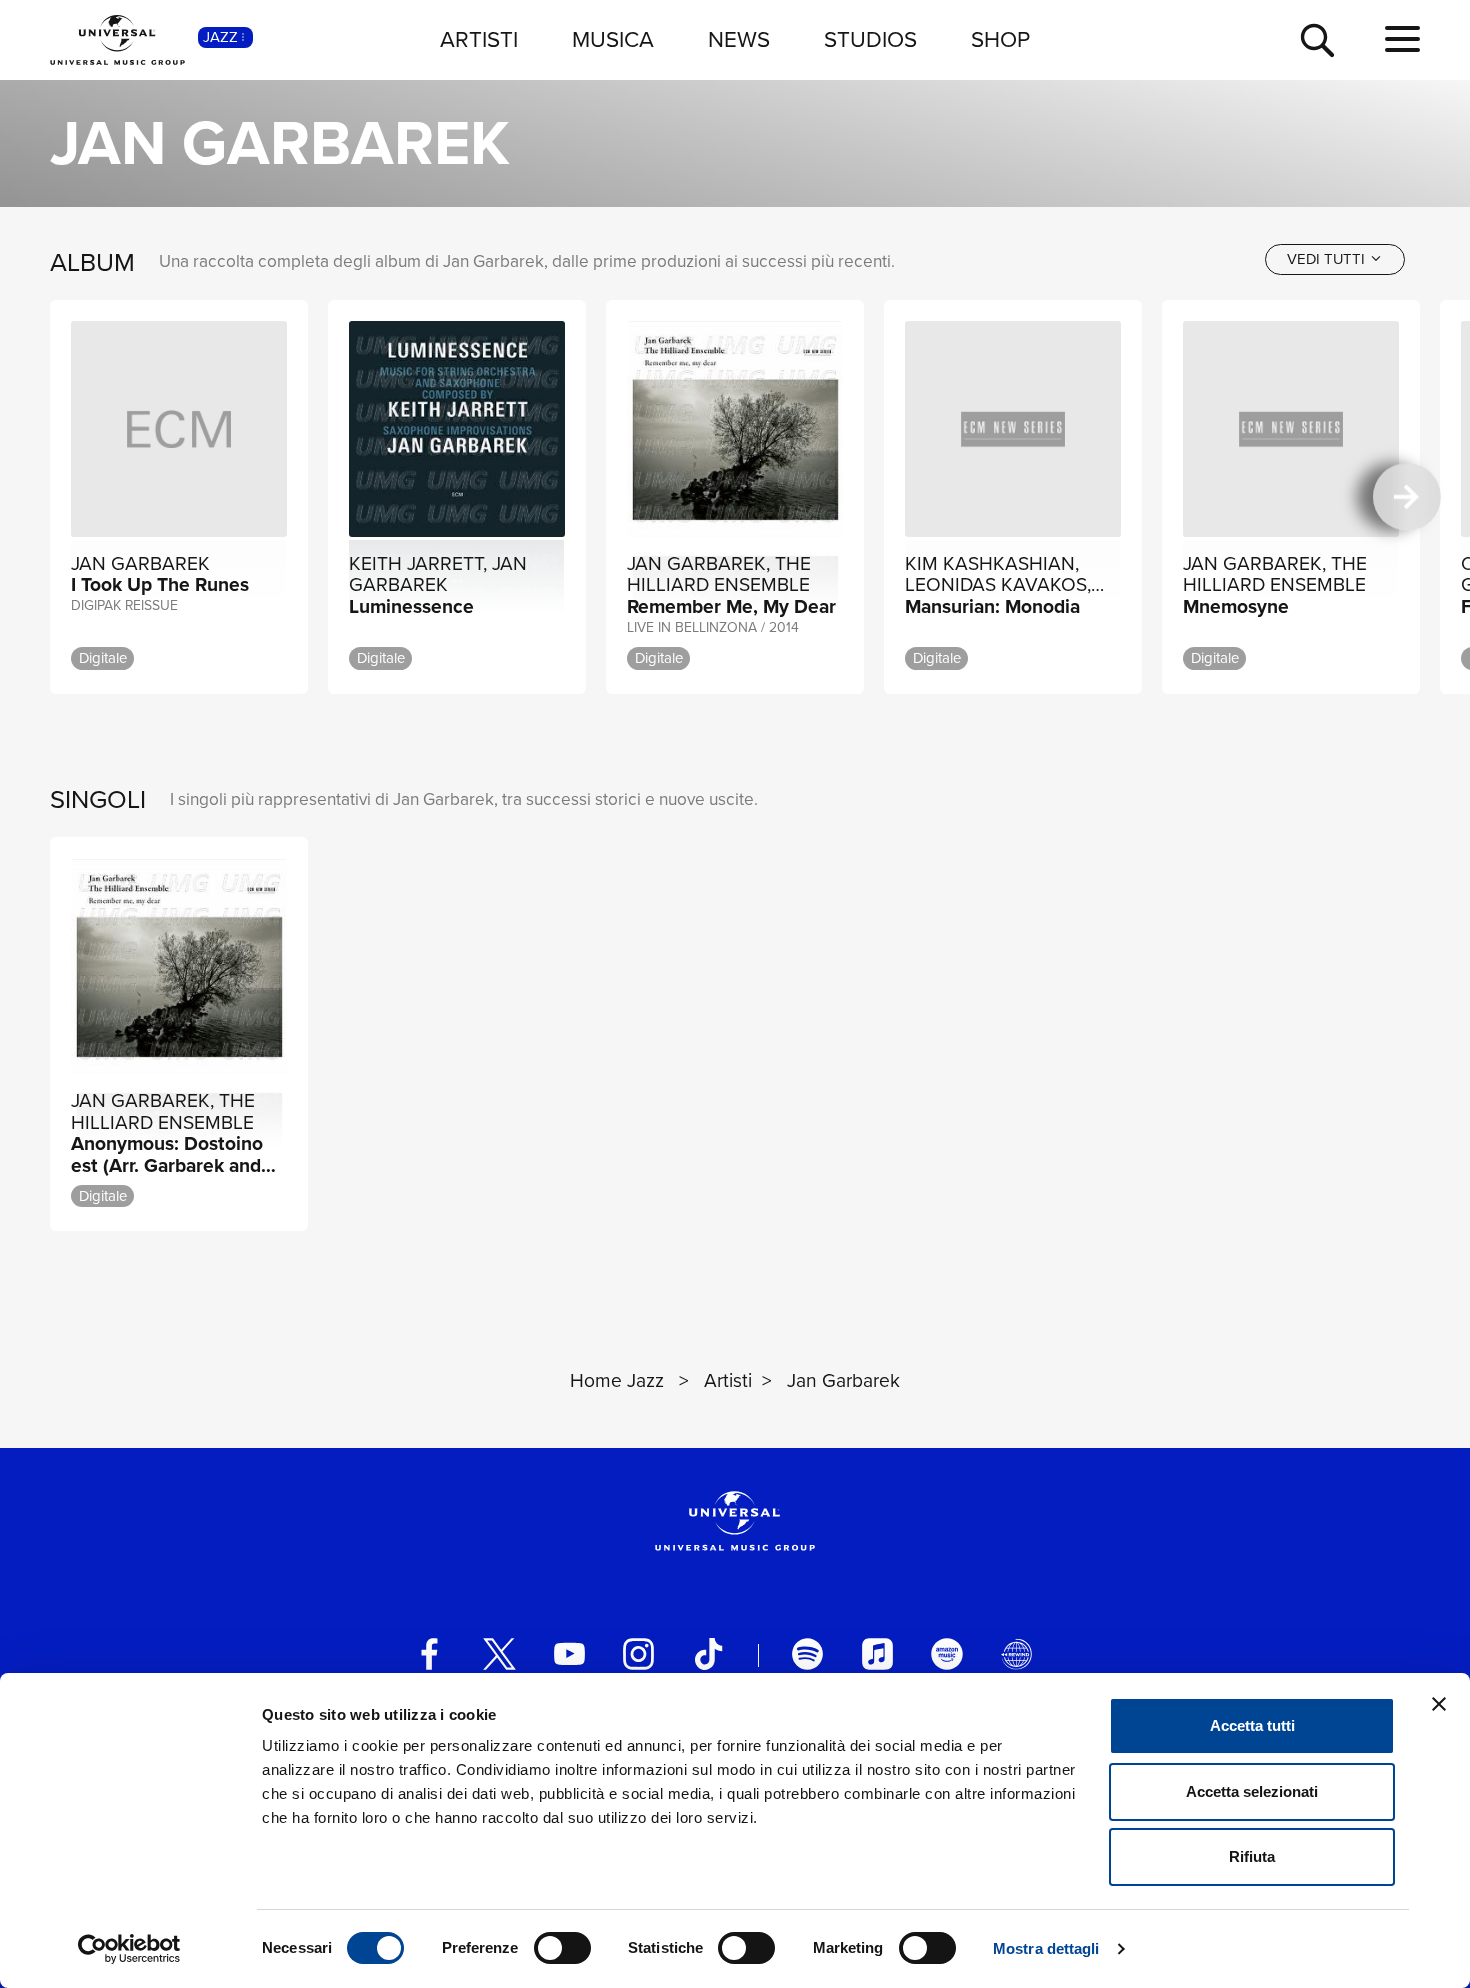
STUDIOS (870, 39)
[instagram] (638, 1653)
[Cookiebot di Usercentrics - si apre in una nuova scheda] (129, 1949)
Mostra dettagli (1046, 1948)
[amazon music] (946, 1653)
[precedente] (62, 496)
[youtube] (569, 1653)
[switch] (562, 1948)
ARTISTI (479, 39)
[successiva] (1406, 496)
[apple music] (877, 1653)
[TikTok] (708, 1653)
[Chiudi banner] (1439, 1704)
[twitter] (499, 1653)
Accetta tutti (1252, 1725)
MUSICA (613, 39)
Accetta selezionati (1252, 1791)
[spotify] (807, 1653)
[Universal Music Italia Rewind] (1016, 1653)
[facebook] (429, 1653)
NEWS (739, 39)
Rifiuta (1252, 1856)
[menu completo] (1402, 40)
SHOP (1000, 39)
